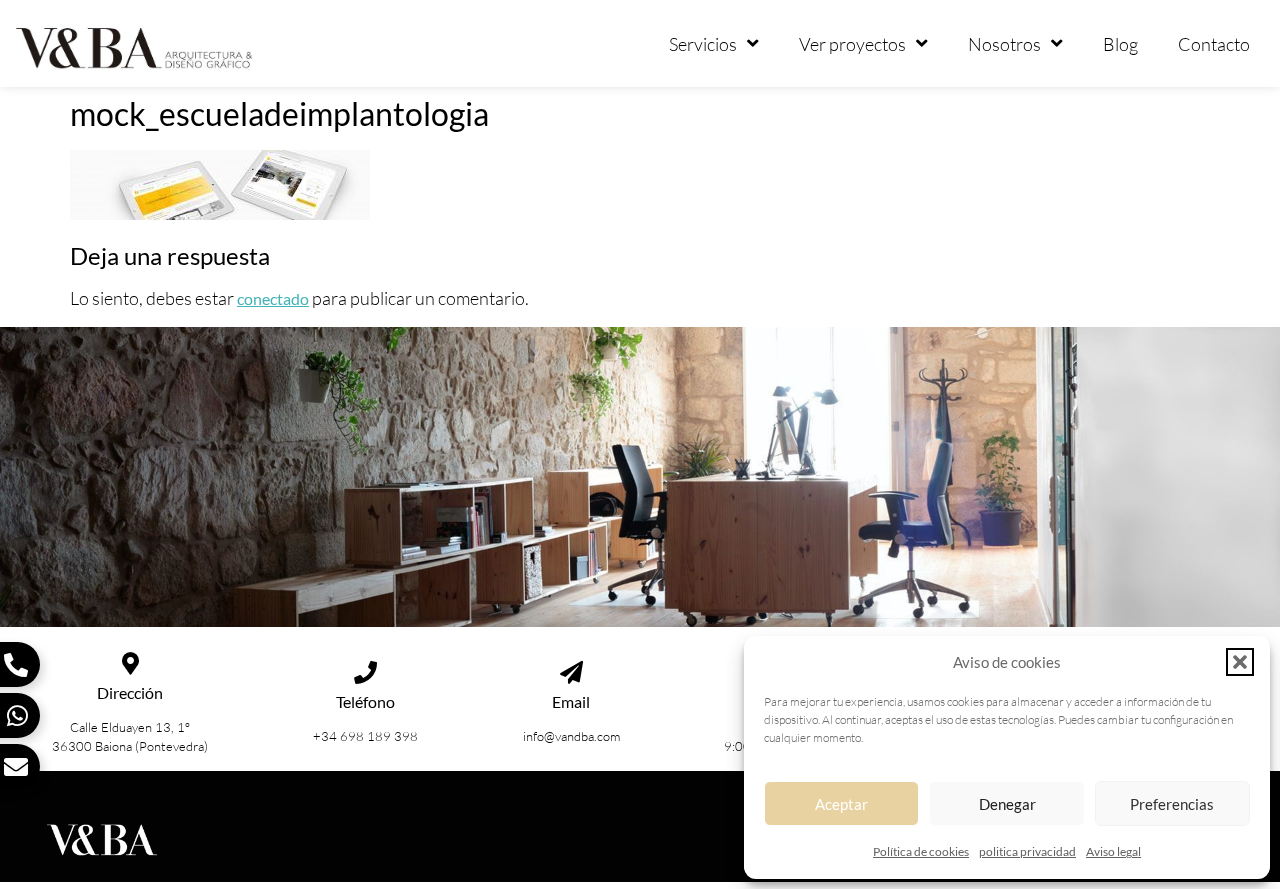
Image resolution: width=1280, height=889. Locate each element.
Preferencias (1172, 804)
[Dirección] (130, 663)
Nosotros (1004, 44)
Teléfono (365, 701)
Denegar (1007, 804)
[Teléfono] (365, 672)
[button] (1240, 662)
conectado (273, 298)
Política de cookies (921, 851)
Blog (1120, 44)
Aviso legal (1113, 851)
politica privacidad (1027, 851)
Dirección (130, 692)
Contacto (1214, 44)
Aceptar (841, 804)
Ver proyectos (852, 44)
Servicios (703, 44)
